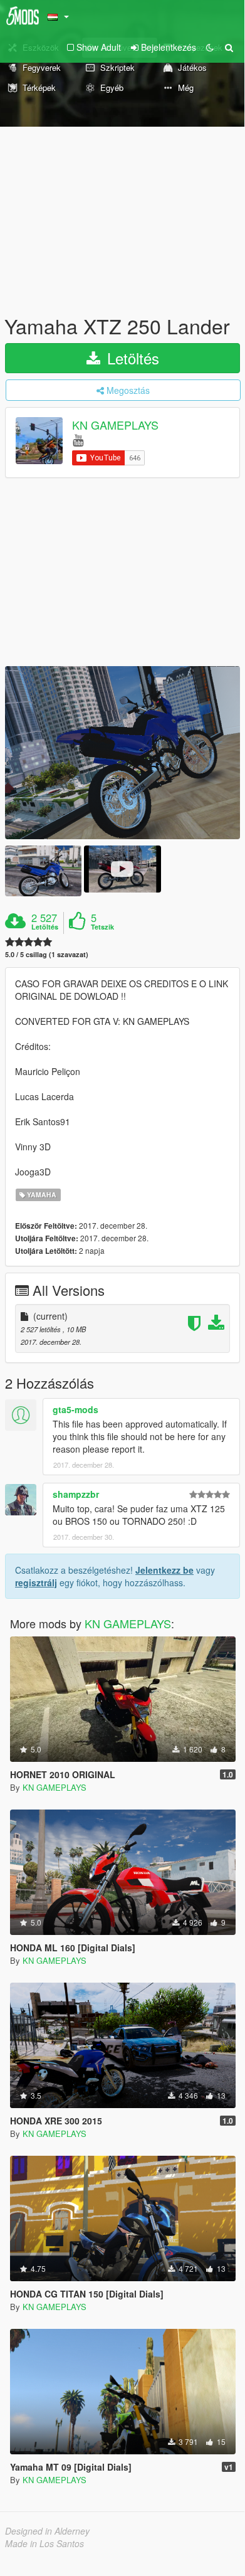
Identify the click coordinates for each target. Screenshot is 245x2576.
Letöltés (131, 358)
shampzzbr (76, 1494)
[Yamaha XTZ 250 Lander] (122, 753)
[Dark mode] (210, 47)
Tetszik (102, 927)
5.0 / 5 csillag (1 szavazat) (47, 954)
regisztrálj (36, 1582)
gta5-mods (76, 1409)
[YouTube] (78, 439)
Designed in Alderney (47, 2531)
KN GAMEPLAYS (115, 425)
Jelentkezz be (164, 1570)
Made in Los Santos (44, 2543)
